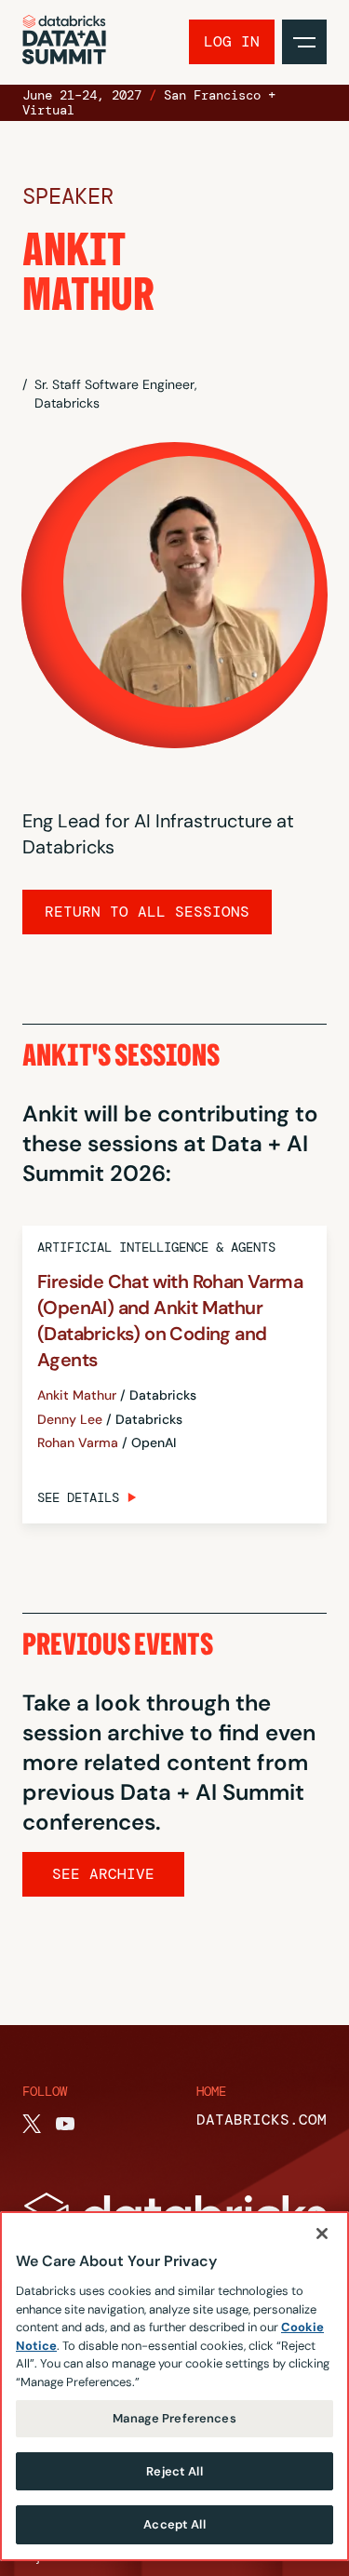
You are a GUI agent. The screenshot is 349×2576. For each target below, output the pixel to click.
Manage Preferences (174, 2418)
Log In (232, 41)
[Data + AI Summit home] (64, 42)
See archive (103, 1874)
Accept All (174, 2524)
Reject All (174, 2471)
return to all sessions (147, 912)
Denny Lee (70, 1420)
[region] (174, 2386)
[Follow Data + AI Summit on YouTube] (65, 2124)
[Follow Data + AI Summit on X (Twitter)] (32, 2124)
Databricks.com (262, 2120)
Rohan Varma (78, 1443)
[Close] (322, 2234)
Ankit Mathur (77, 1395)
